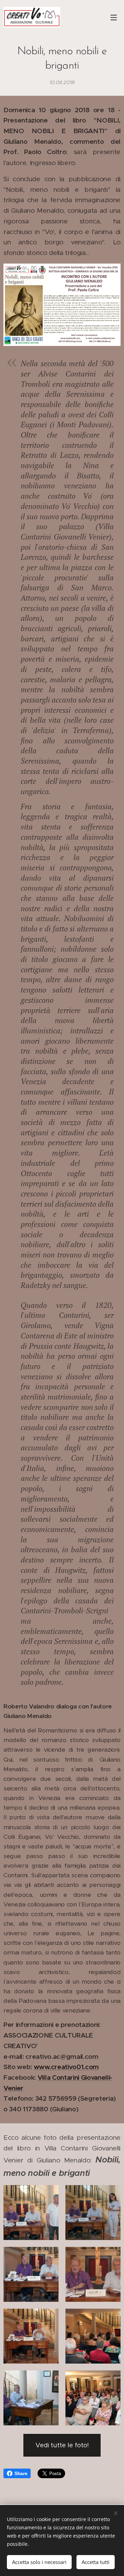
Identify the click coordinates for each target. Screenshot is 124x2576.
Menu (114, 17)
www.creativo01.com (66, 2067)
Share (21, 2473)
